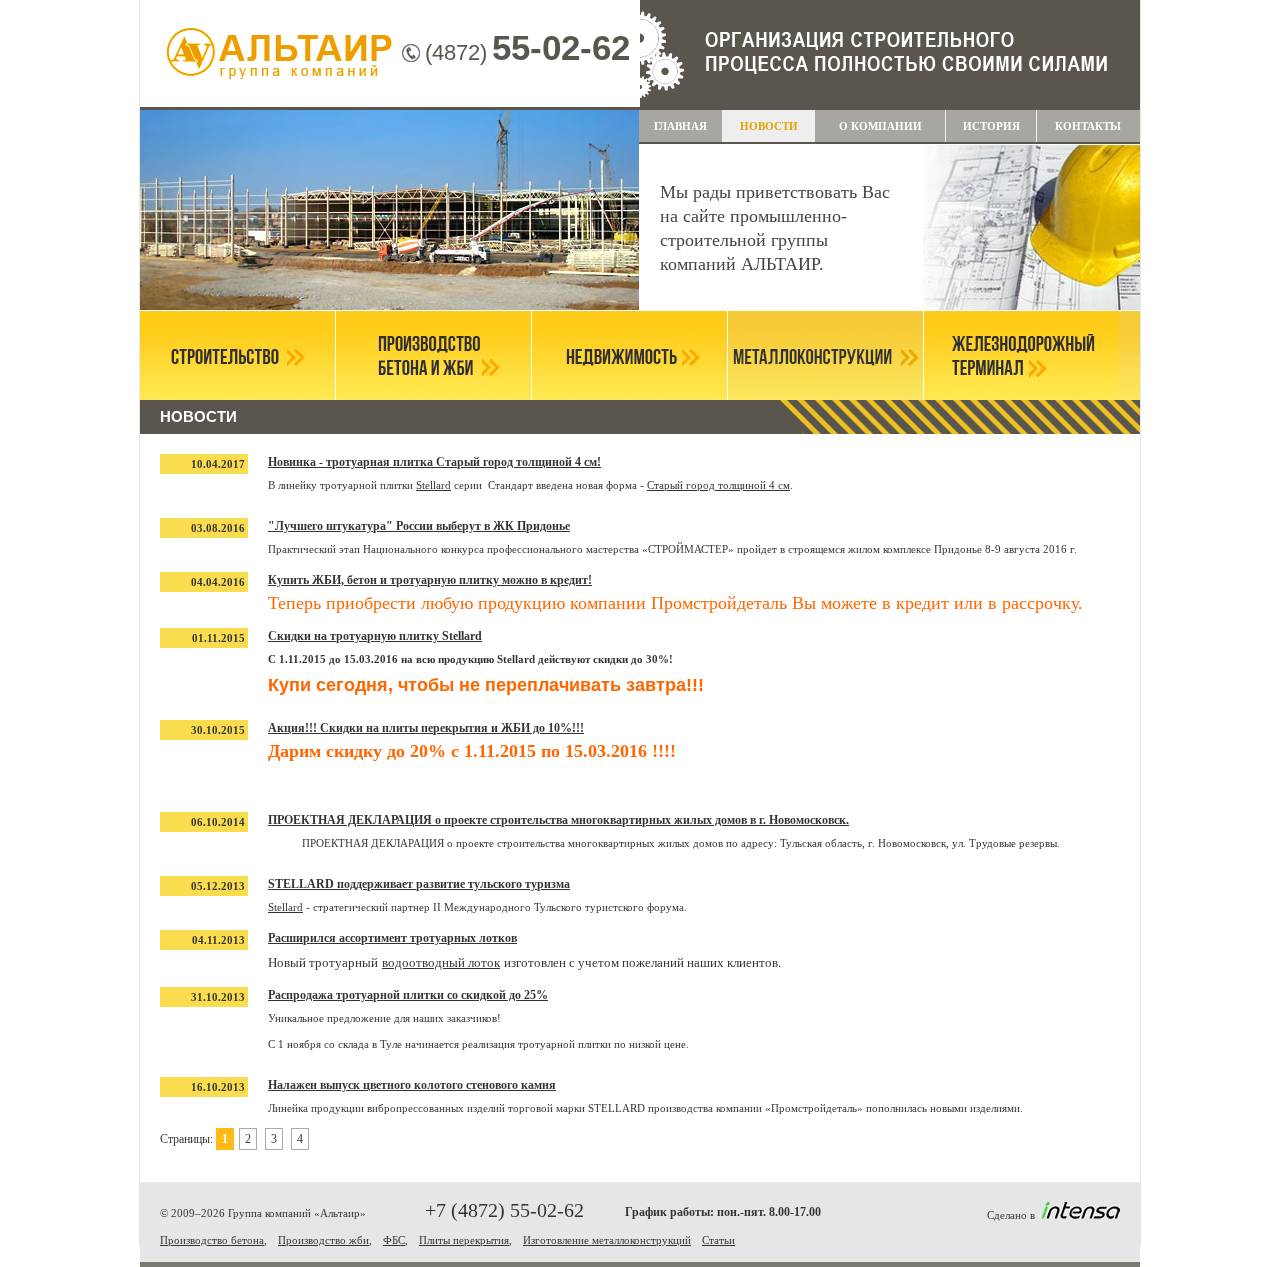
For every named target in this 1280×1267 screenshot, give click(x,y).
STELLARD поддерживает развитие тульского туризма (419, 884)
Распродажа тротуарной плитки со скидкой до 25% (408, 995)
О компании (880, 126)
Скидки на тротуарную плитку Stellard (375, 636)
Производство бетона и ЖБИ (433, 355)
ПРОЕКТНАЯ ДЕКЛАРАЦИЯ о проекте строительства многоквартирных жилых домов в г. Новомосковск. (558, 820)
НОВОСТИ (769, 126)
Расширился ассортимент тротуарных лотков (392, 938)
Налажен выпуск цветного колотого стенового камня (412, 1085)
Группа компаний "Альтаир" (280, 55)
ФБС (394, 1240)
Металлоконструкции (825, 355)
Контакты (1088, 126)
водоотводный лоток (441, 962)
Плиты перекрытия (464, 1240)
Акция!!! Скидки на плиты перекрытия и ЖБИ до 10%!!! (426, 728)
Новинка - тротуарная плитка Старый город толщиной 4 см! (434, 462)
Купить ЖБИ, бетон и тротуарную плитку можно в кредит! (430, 580)
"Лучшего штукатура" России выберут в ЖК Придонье (419, 526)
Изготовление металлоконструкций (607, 1240)
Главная (680, 126)
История (991, 126)
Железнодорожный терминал (1021, 355)
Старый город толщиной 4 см (718, 485)
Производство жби (323, 1240)
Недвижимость (629, 355)
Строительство (237, 355)
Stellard (433, 485)
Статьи (718, 1240)
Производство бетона (212, 1240)
